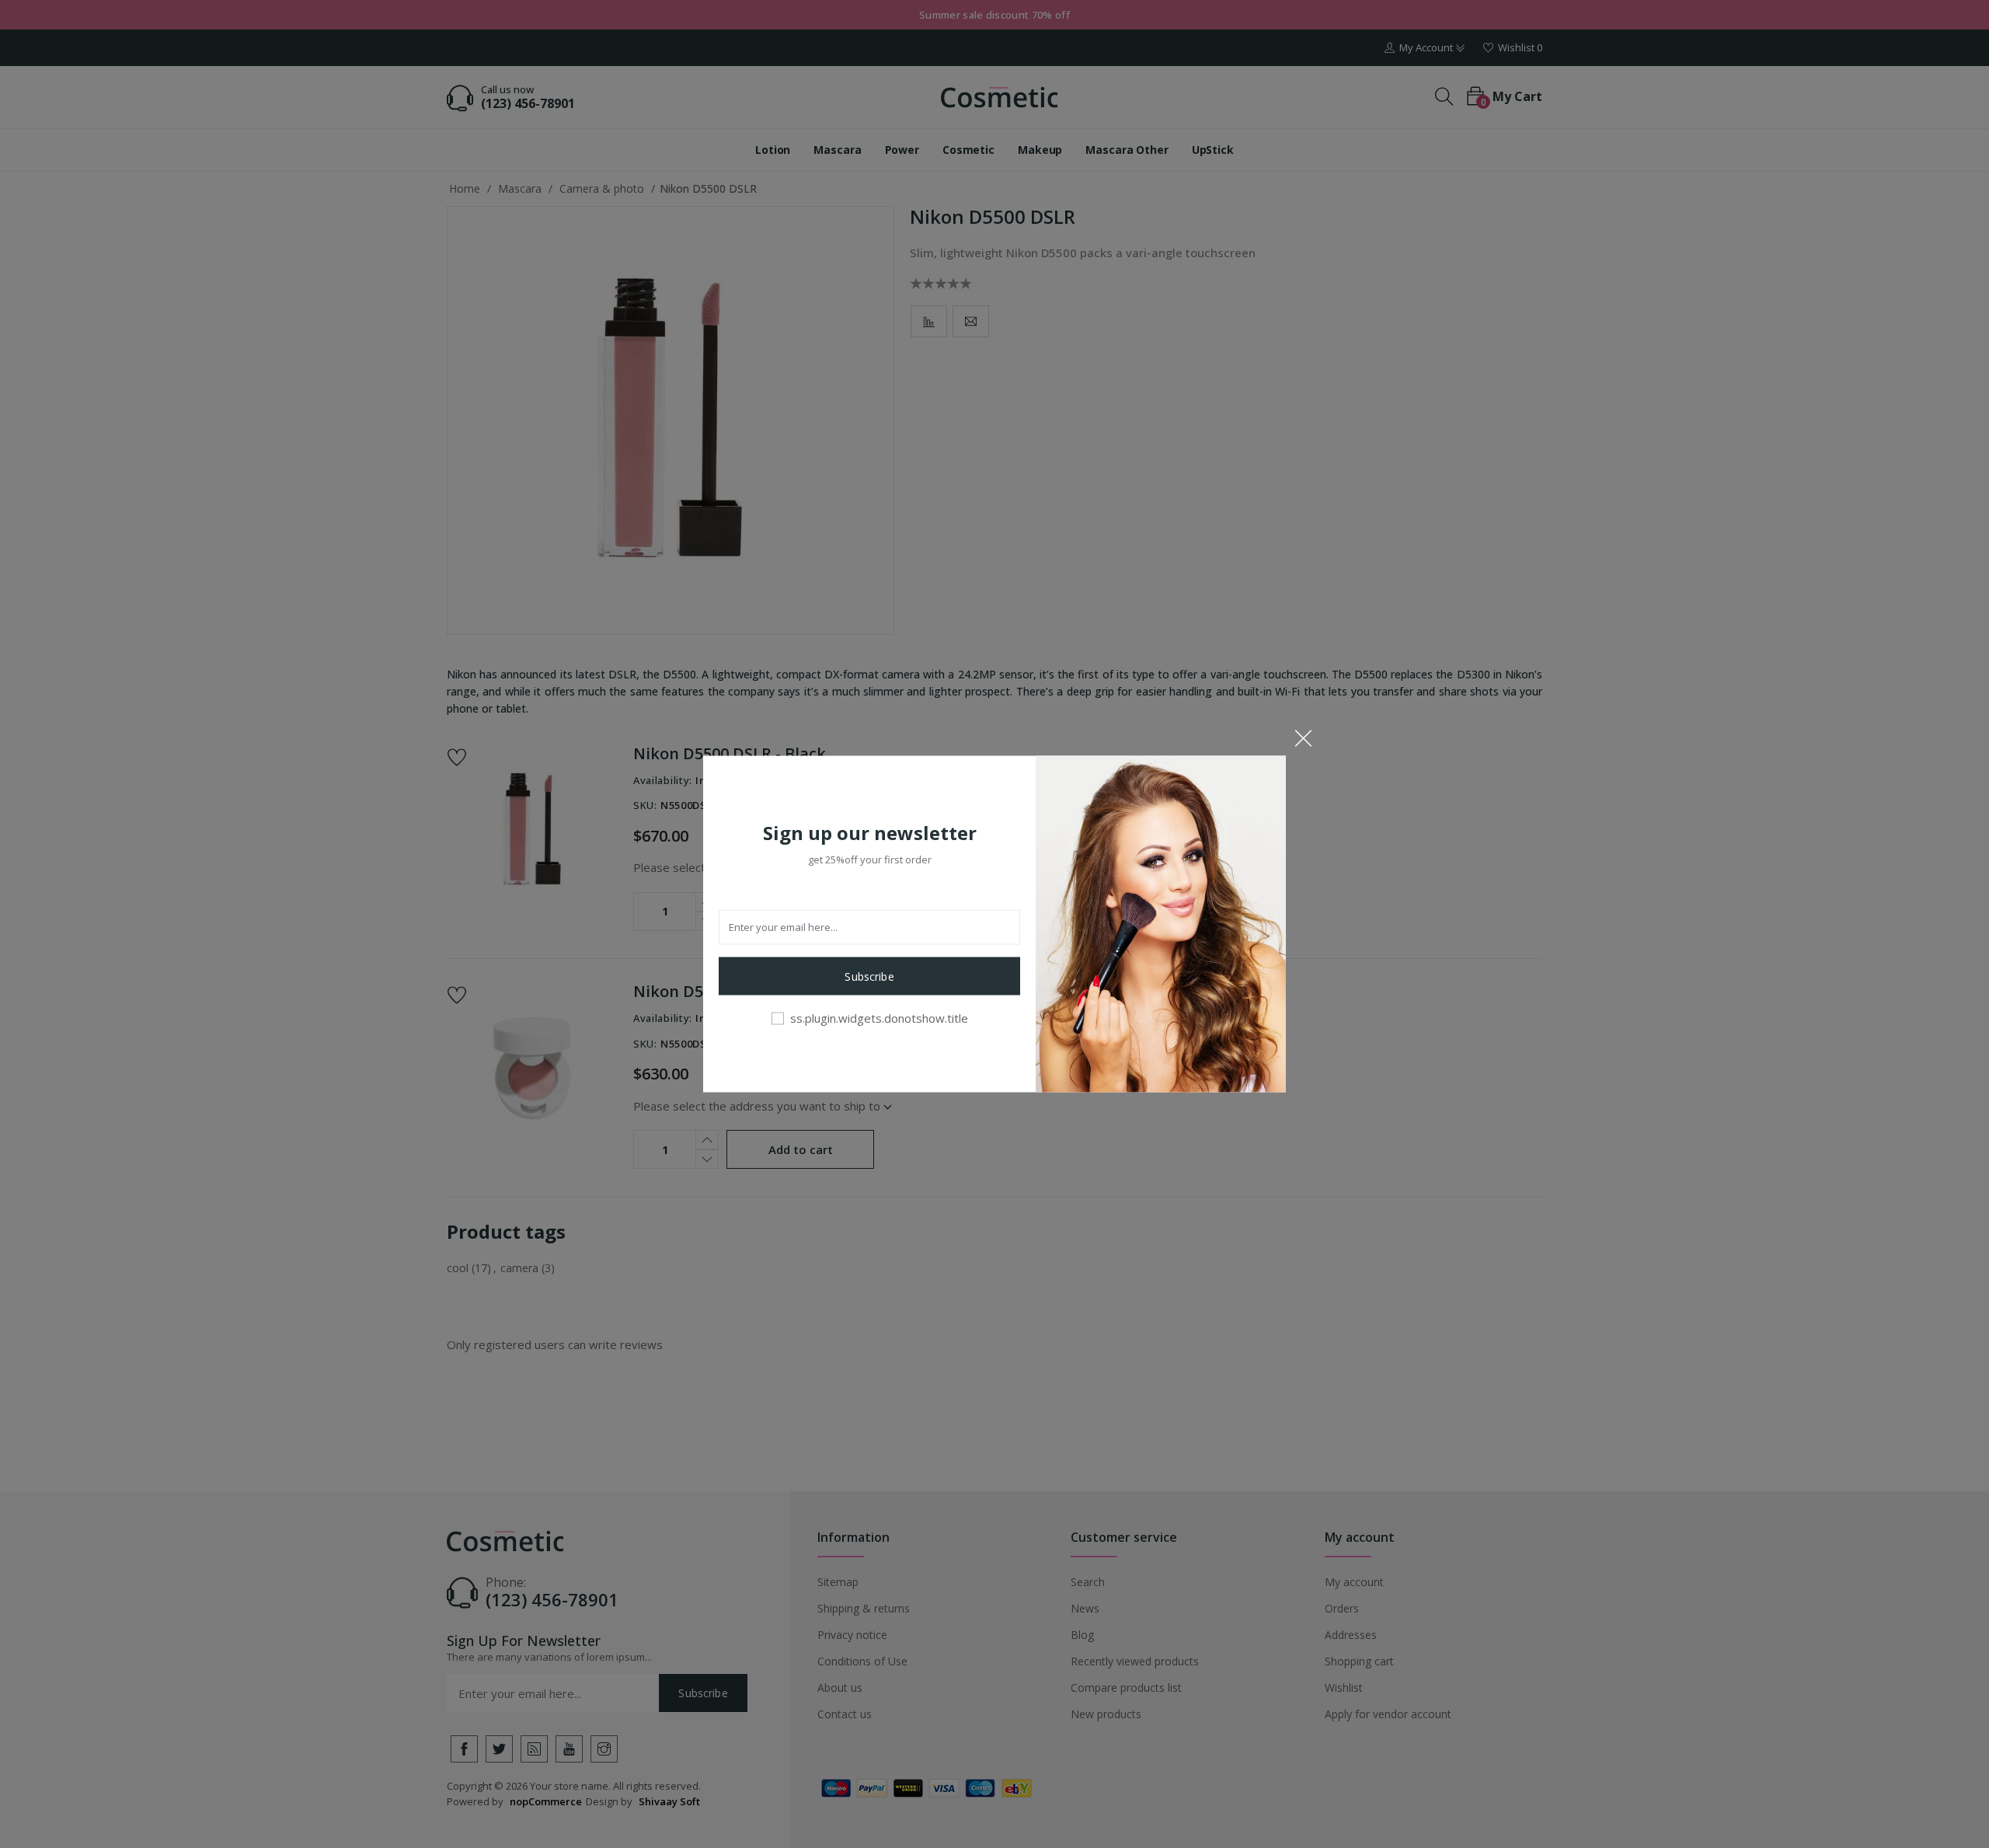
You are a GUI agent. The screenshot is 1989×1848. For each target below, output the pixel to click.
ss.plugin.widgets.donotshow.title (879, 1017)
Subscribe (869, 976)
